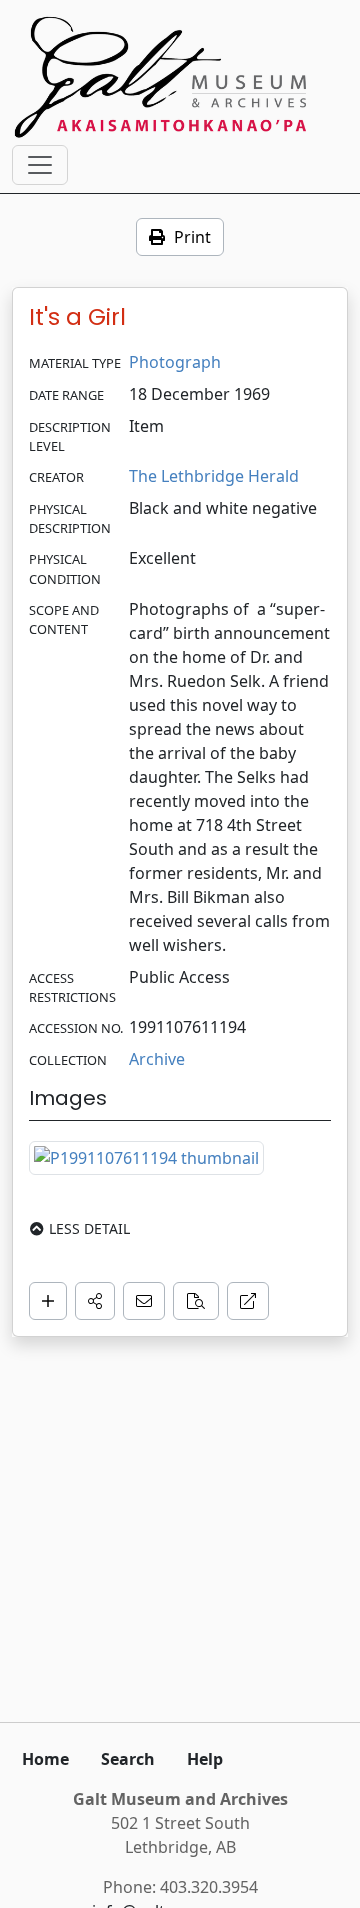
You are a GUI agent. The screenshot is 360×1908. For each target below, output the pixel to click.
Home (45, 1759)
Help (205, 1759)
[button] (95, 1301)
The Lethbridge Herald (214, 476)
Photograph (175, 362)
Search (128, 1759)
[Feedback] (144, 1301)
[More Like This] (196, 1301)
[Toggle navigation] (40, 165)
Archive (157, 1059)
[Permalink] (248, 1301)
